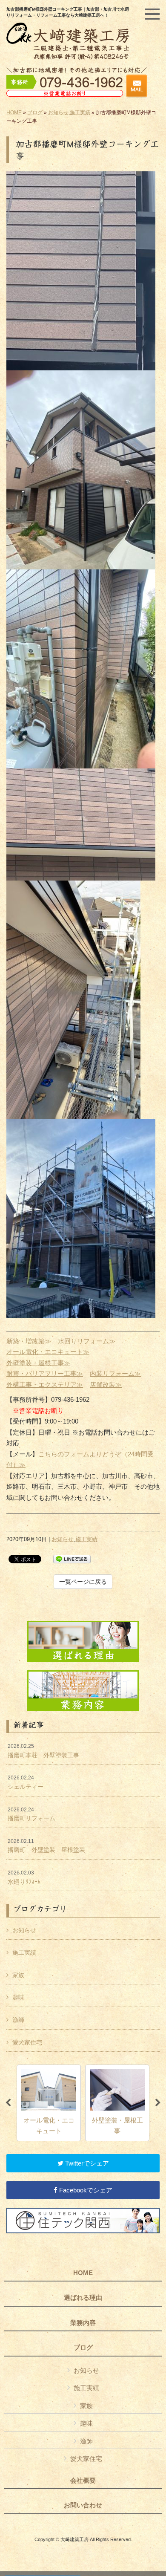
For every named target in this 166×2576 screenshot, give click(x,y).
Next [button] (158, 2103)
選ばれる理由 (83, 2298)
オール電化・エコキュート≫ (48, 1352)
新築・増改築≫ (29, 1341)
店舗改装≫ (106, 1385)
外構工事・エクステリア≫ (45, 1385)
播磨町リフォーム (31, 1814)
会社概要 (83, 2481)
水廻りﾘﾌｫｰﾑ (24, 1877)
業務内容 (83, 2323)
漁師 (18, 2020)
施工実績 (80, 113)
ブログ (35, 113)
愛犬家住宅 (27, 2042)
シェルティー (26, 1782)
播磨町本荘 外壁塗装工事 (43, 1751)
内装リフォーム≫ (115, 1373)
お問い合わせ (83, 2505)
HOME (14, 113)
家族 (18, 1975)
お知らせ (58, 113)
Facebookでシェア (85, 2190)
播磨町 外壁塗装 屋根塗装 (46, 1846)
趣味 (18, 1997)
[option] (49, 2103)
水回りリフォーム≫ (87, 1341)
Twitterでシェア (86, 2163)
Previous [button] (8, 2103)
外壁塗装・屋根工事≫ (38, 1363)
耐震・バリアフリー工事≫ (45, 1373)
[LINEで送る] (72, 1558)
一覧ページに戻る (83, 1582)
